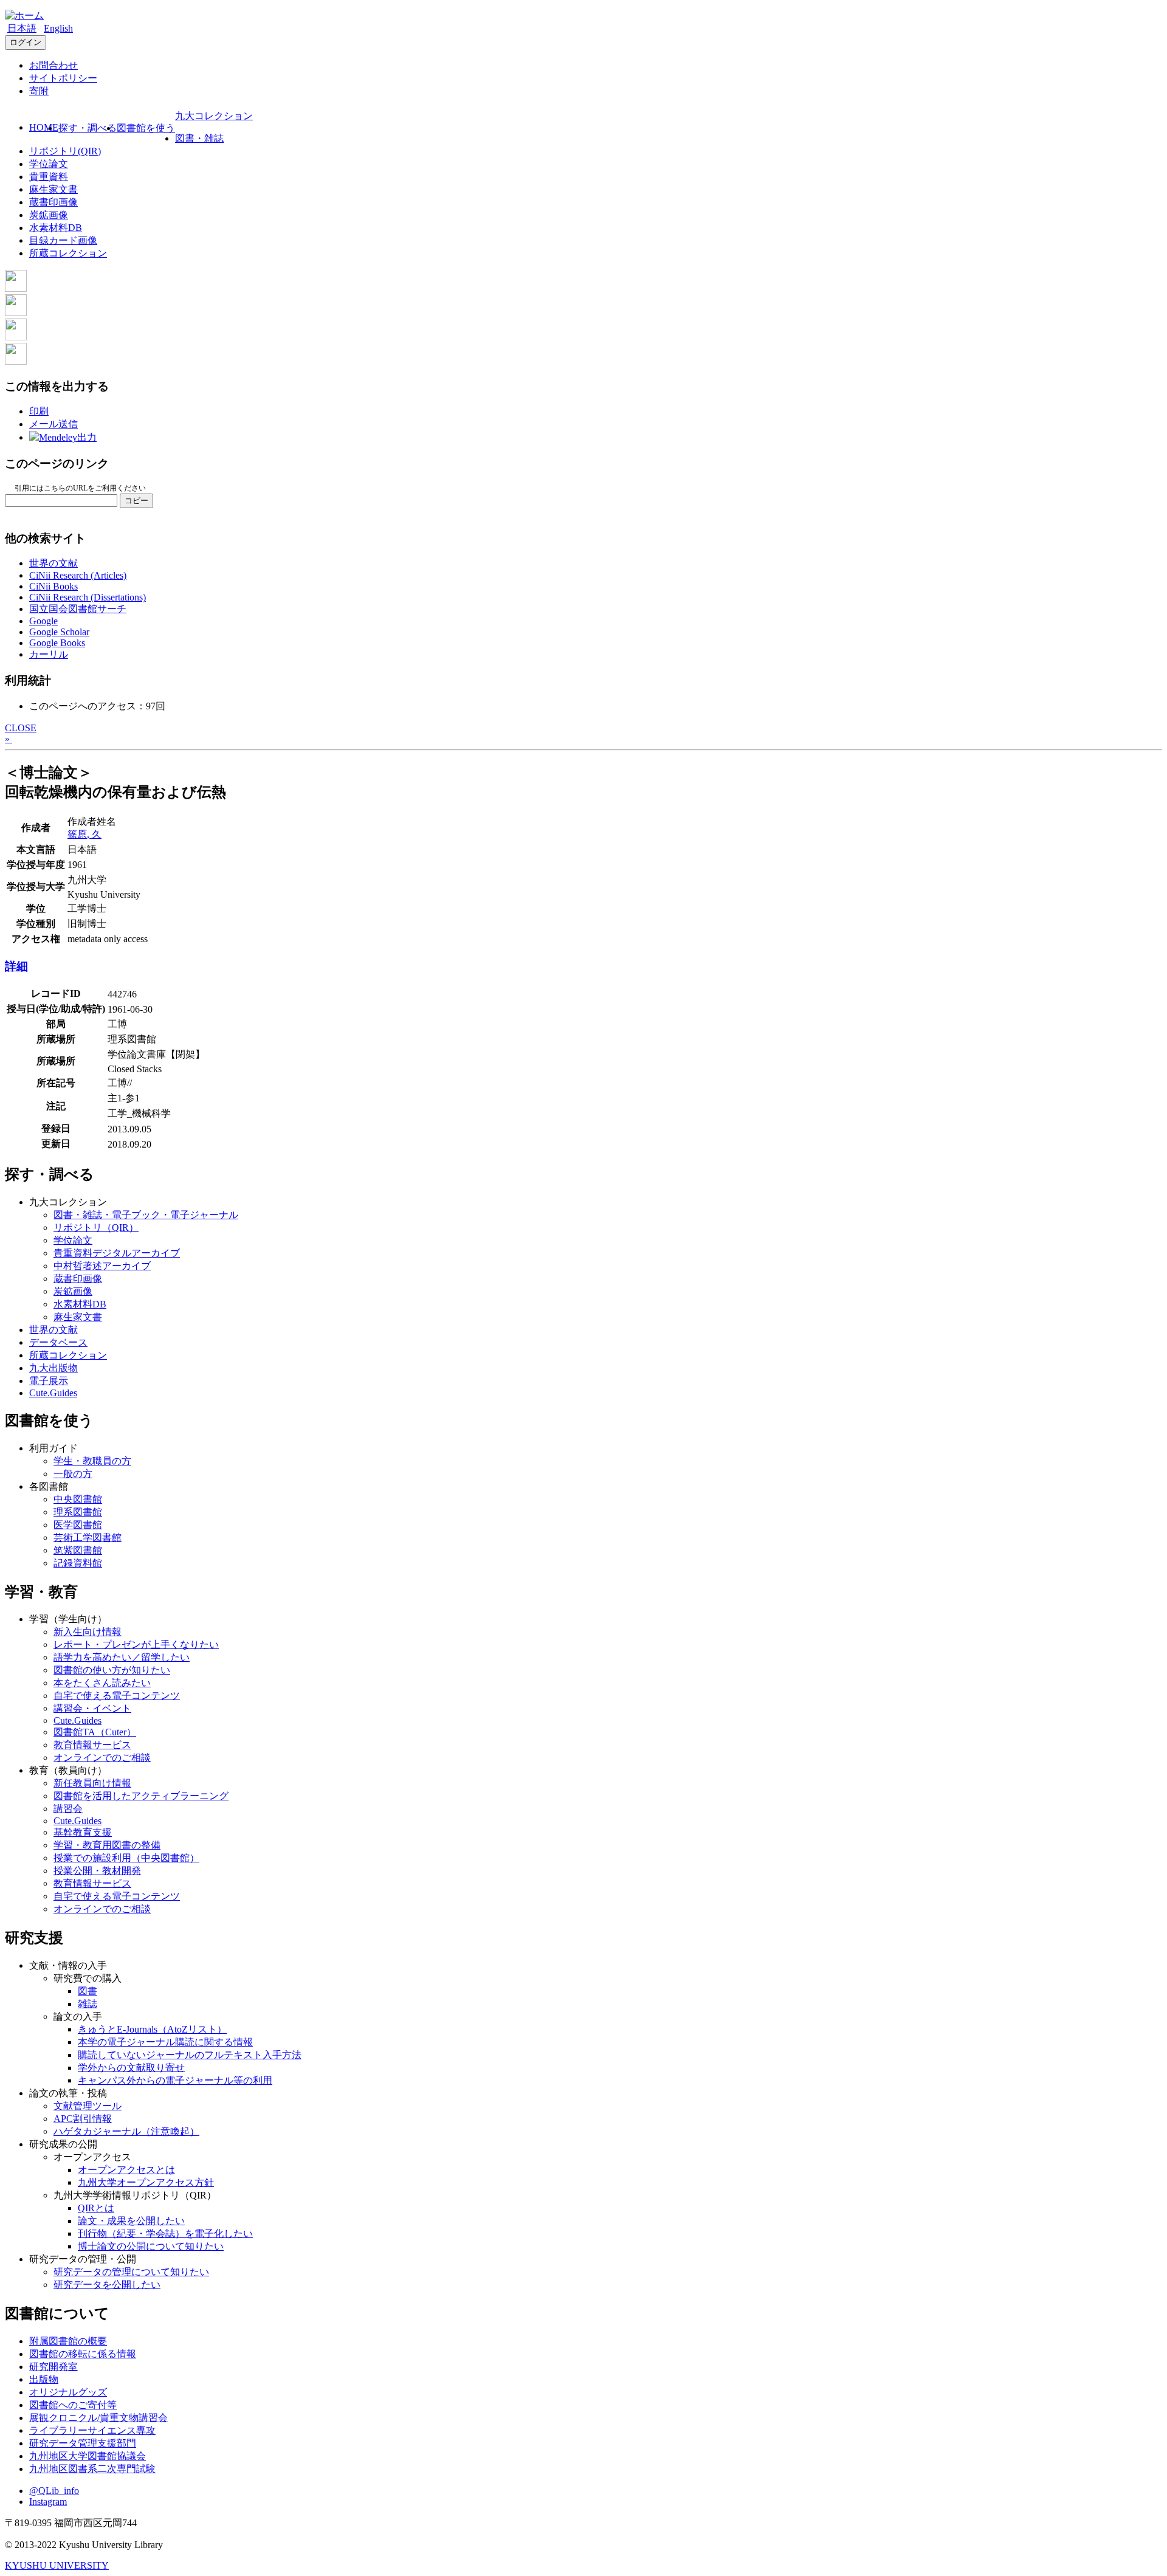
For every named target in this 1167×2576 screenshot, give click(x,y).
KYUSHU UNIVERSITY (57, 2565)
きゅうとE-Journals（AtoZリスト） (152, 2029)
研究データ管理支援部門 (83, 2443)
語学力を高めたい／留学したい (122, 1657)
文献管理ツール (88, 2106)
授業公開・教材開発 (97, 1871)
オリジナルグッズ (68, 2392)
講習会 (68, 1809)
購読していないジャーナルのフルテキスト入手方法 (190, 2055)
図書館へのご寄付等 (73, 2405)
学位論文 (49, 164)
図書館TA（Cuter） (95, 1732)
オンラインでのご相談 (102, 1758)
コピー (136, 501)
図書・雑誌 (199, 138)
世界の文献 (53, 563)
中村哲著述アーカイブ (102, 1266)
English (58, 28)
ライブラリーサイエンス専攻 (92, 2430)
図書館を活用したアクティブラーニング (141, 1796)
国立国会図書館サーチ (78, 609)
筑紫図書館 (78, 1550)
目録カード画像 (63, 240)
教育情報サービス (92, 1745)
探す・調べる (88, 128)
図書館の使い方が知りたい (112, 1670)
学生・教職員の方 (92, 1461)
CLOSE (21, 728)
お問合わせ (53, 65)
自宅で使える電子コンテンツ (117, 1696)
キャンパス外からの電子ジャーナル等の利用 (175, 2080)
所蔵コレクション (68, 253)
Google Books (57, 643)
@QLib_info (54, 2491)
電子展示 (49, 1381)
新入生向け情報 (88, 1632)
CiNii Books (53, 586)
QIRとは (96, 2208)
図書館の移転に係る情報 (83, 2354)
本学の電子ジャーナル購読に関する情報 (165, 2042)
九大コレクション (214, 116)
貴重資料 (49, 177)
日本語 (22, 28)
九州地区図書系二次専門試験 (92, 2469)
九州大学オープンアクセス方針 (146, 2182)
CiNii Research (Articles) (78, 575)
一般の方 (73, 1474)
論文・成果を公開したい (131, 2221)
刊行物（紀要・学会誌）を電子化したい (165, 2233)
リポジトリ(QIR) (65, 151)
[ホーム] (24, 15)
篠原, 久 (84, 834)
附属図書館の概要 (68, 2341)
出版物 (44, 2379)
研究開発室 (53, 2367)
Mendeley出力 (68, 437)
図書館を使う (146, 128)
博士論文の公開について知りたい (151, 2246)
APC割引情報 (83, 2119)
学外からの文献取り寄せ (131, 2068)
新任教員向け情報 (92, 1783)
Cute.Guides (53, 1393)
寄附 (39, 91)
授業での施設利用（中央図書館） (126, 1858)
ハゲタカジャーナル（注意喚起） (126, 2131)
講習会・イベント (92, 1708)
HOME (44, 127)
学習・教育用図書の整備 (107, 1845)
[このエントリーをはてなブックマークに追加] (16, 337)
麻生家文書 (53, 189)
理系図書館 (78, 1512)
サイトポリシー (63, 78)
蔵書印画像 (53, 202)
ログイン (26, 42)
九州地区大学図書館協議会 (88, 2456)
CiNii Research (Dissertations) (88, 597)
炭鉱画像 (49, 215)
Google (43, 621)
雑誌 (88, 2004)
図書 (88, 1991)
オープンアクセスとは (126, 2170)
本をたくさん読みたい (102, 1683)
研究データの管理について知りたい (131, 2272)
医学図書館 (78, 1525)
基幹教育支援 (83, 1832)
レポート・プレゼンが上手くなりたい (136, 1644)
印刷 (39, 411)
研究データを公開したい (107, 2285)
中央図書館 (78, 1499)
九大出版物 (53, 1368)
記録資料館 (78, 1563)
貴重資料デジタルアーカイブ (117, 1253)
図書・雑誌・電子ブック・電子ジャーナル (146, 1215)
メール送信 (53, 424)
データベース (58, 1342)
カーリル (49, 654)
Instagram (48, 2502)
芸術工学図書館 (88, 1538)
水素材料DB (56, 228)
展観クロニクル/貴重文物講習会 (98, 2418)
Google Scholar (59, 632)
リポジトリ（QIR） (96, 1228)
